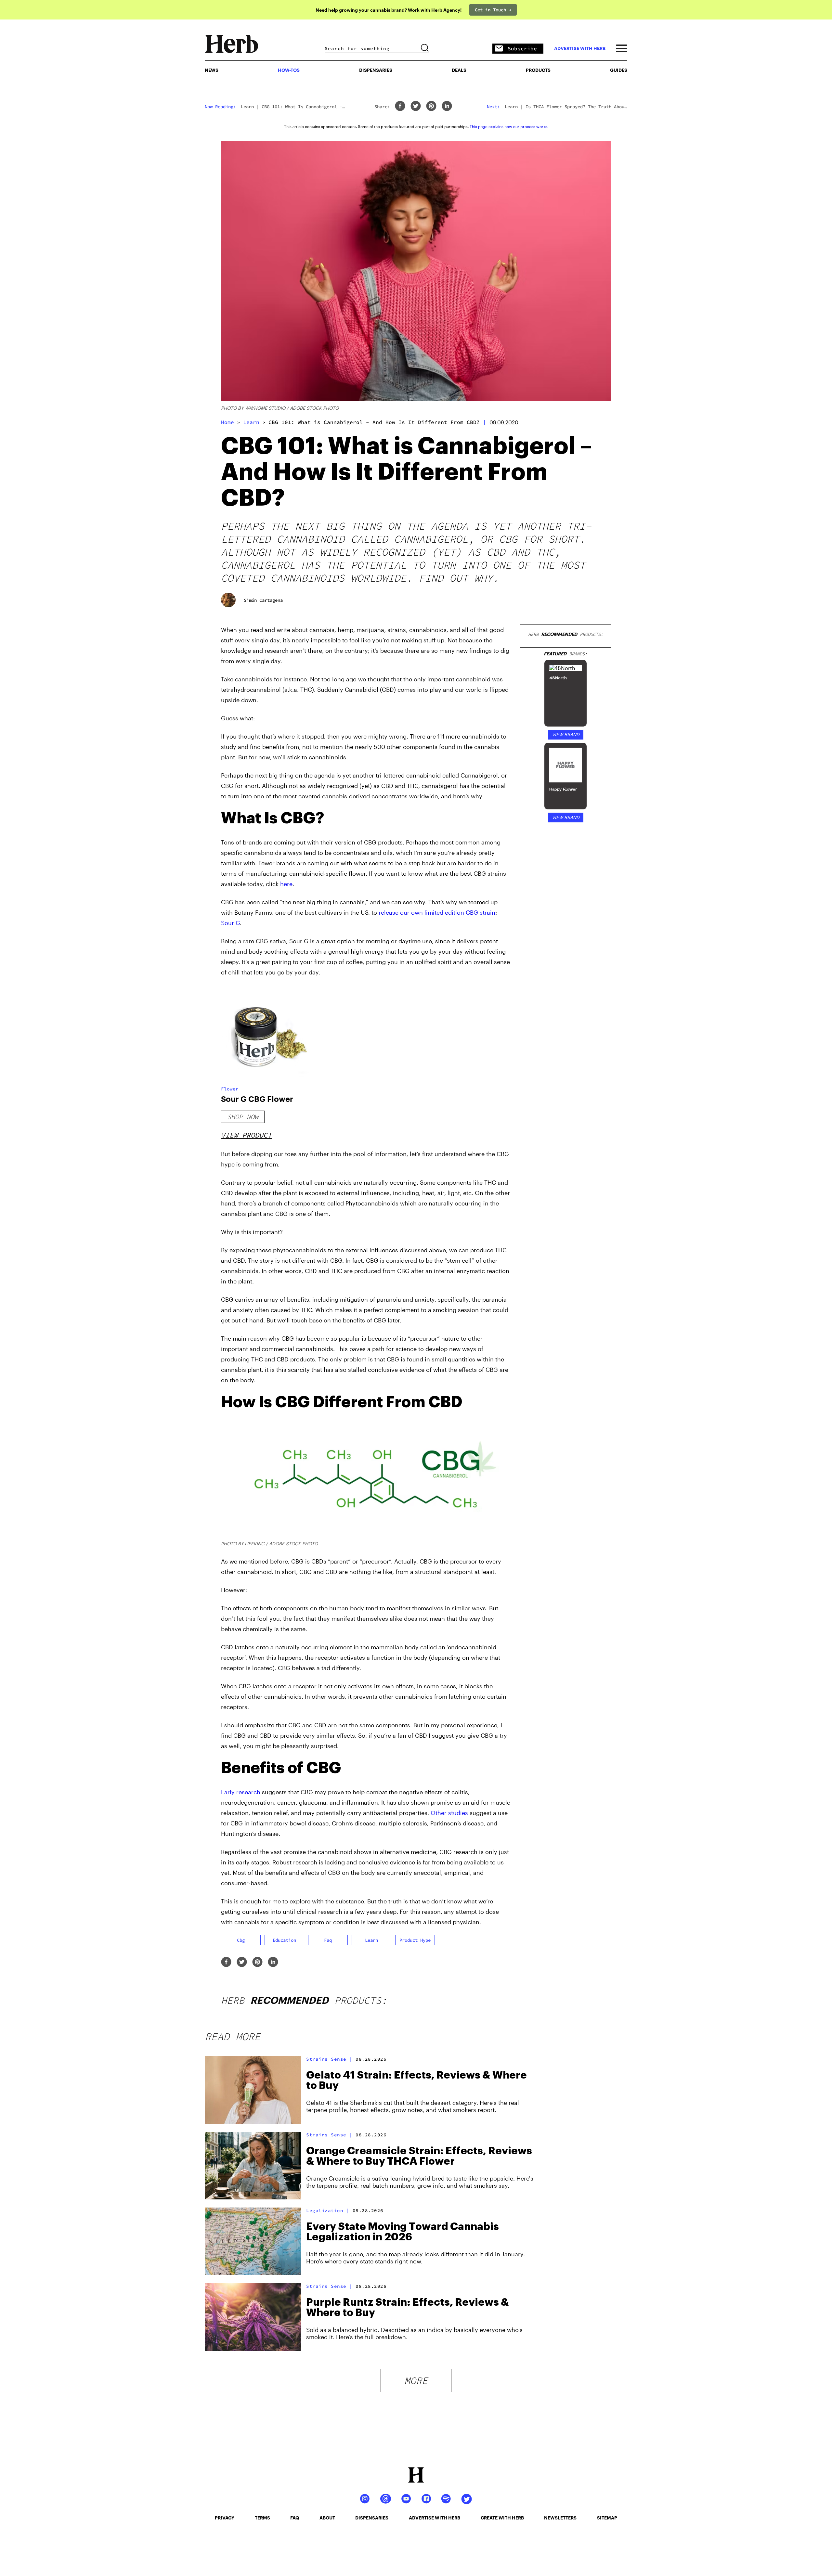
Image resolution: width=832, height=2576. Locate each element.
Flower (230, 1089)
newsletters (560, 2518)
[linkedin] (447, 106)
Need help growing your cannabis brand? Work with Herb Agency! (389, 10)
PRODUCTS (538, 70)
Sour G (230, 923)
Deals (459, 70)
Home (227, 422)
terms (262, 2518)
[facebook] (400, 106)
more (416, 2380)
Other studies (449, 1813)
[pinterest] (431, 106)
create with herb (502, 2518)
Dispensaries (376, 70)
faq (328, 1940)
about (327, 2518)
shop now (243, 1117)
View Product (246, 1135)
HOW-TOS (289, 70)
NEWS (212, 70)
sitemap (607, 2518)
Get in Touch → (493, 10)
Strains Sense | (329, 2059)
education (284, 1940)
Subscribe (522, 48)
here (286, 884)
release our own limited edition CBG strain (437, 912)
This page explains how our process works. (509, 126)
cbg (241, 1940)
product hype (415, 1940)
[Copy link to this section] (502, 815)
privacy (225, 2518)
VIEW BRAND (566, 734)
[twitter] (416, 106)
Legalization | (328, 2210)
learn (371, 1940)
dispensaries (372, 2518)
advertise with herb (580, 48)
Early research (241, 1792)
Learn (251, 422)
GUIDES (619, 70)
